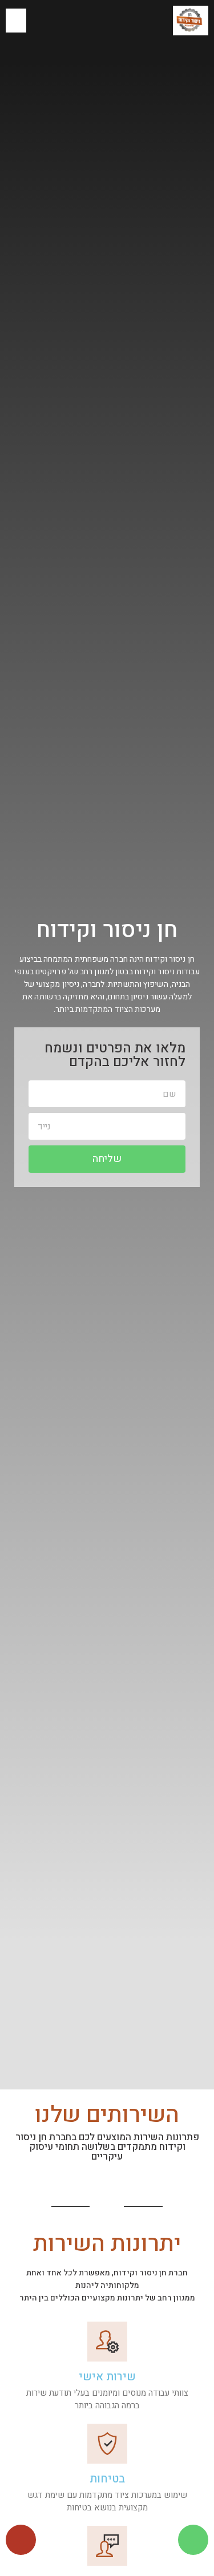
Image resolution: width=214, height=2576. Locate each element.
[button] (16, 21)
